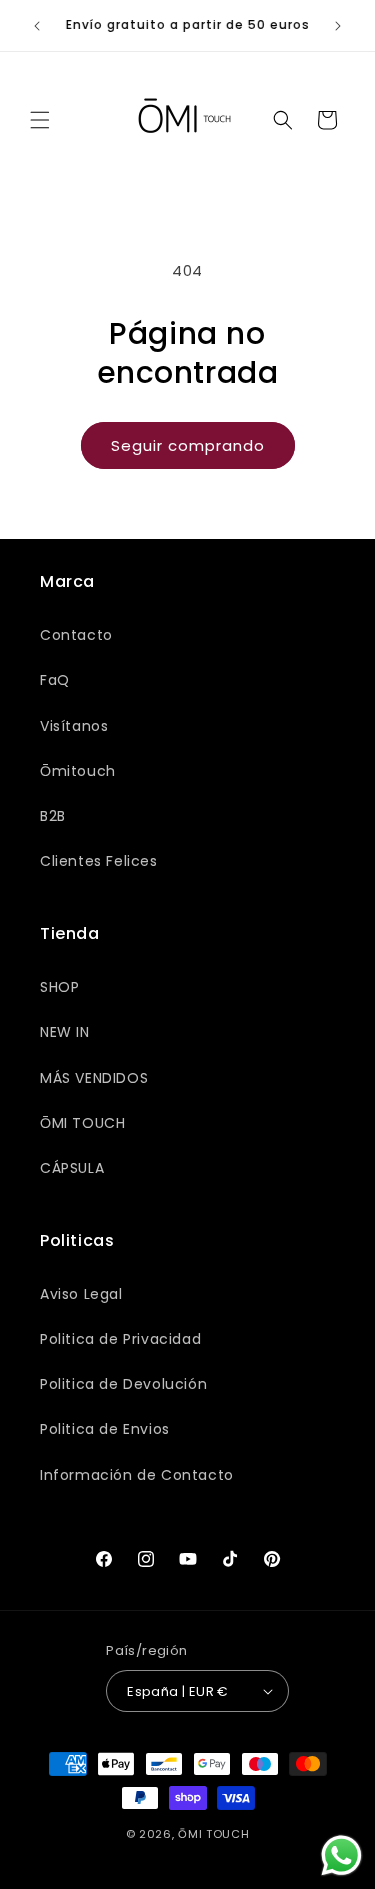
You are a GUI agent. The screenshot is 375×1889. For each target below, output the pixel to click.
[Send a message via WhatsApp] (341, 1855)
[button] (40, 120)
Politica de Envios (105, 1429)
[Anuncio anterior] (37, 26)
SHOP (59, 987)
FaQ (55, 680)
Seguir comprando (188, 445)
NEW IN (65, 1032)
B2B (53, 816)
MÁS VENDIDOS (94, 1078)
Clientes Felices (99, 861)
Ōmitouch (78, 771)
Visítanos (74, 726)
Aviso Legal (81, 1294)
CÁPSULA (72, 1168)
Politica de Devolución (123, 1384)
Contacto (76, 635)
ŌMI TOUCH (82, 1123)
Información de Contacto (137, 1475)
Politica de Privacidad (120, 1339)
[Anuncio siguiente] (338, 26)
